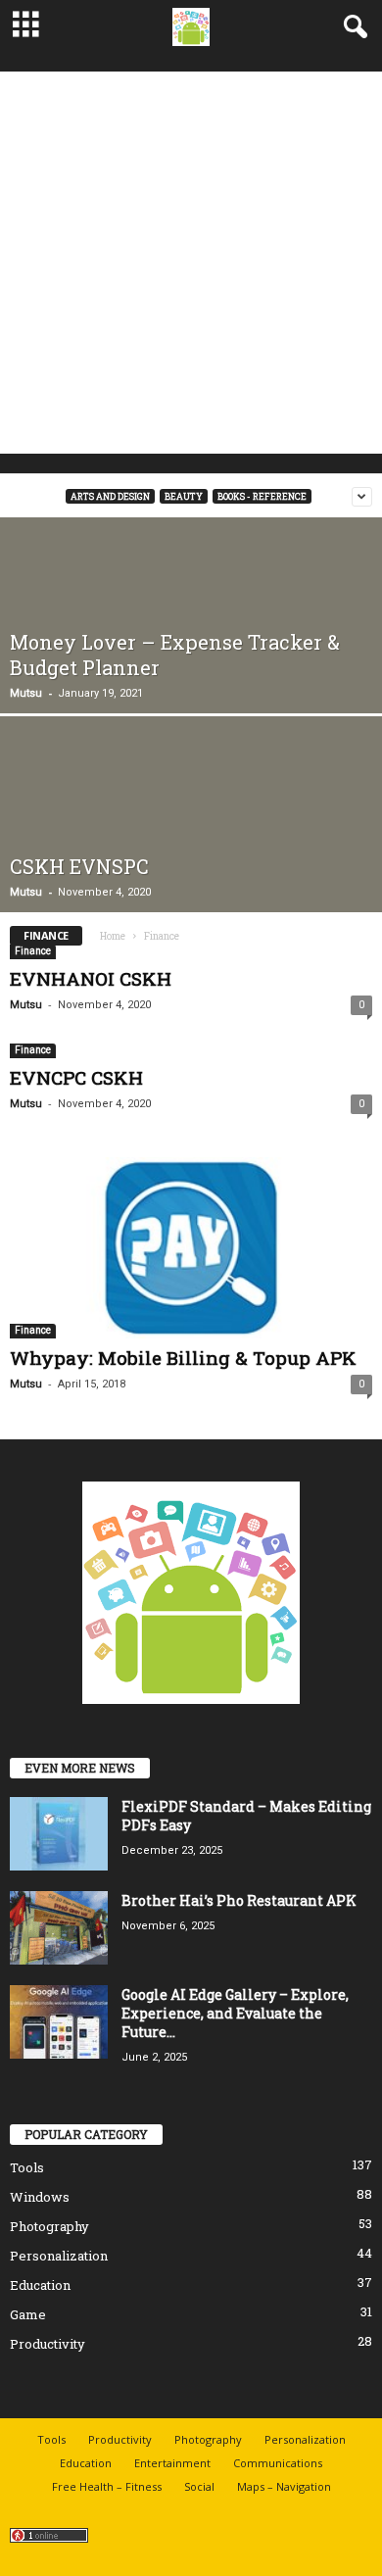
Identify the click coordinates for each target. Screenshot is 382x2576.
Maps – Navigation (284, 2486)
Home (113, 936)
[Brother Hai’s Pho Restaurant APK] (59, 1928)
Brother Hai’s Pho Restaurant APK (239, 1900)
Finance (33, 951)
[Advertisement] (191, 263)
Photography (49, 2226)
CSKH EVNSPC (79, 866)
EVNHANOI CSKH (91, 978)
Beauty (184, 496)
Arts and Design (110, 496)
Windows (40, 2197)
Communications (278, 2463)
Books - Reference (262, 496)
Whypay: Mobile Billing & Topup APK (183, 1358)
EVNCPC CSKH (76, 1077)
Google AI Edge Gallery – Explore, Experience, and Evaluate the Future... (235, 2013)
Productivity (48, 2344)
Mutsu (26, 693)
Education (40, 2285)
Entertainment (172, 2463)
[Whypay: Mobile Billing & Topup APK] (191, 1248)
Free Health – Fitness (107, 2486)
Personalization (59, 2256)
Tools (27, 2167)
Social (199, 2486)
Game (28, 2314)
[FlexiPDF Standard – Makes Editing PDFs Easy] (59, 1834)
